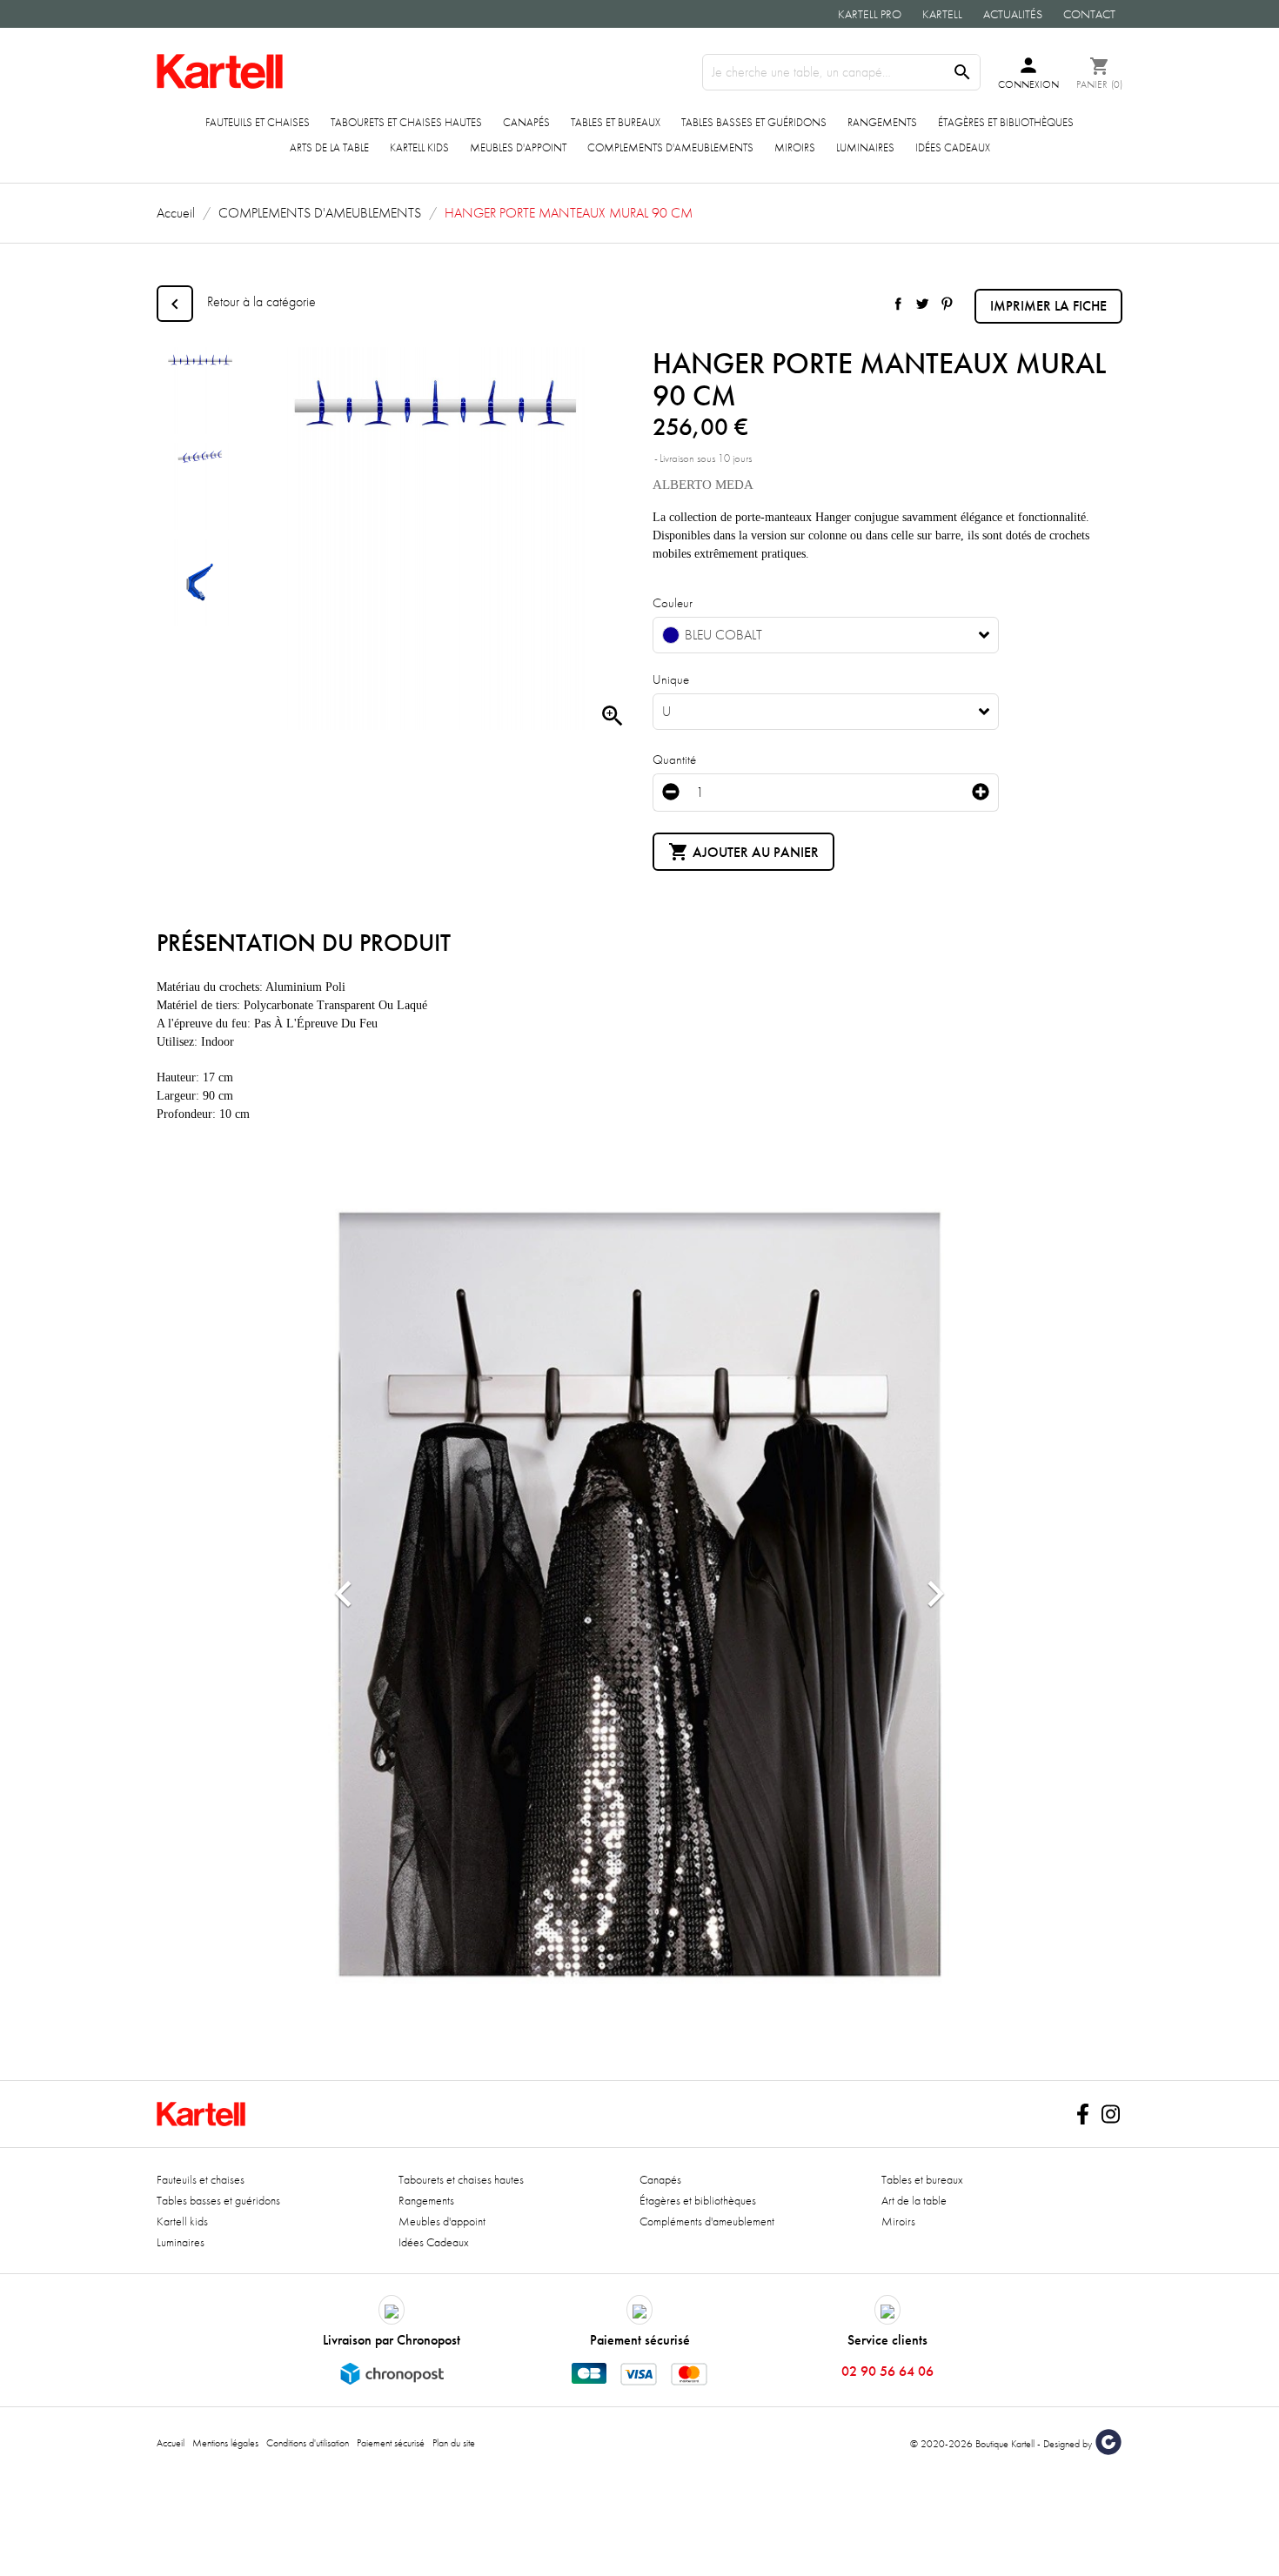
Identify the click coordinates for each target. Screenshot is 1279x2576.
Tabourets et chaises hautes (406, 122)
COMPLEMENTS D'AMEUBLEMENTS (670, 147)
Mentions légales (225, 2443)
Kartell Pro (870, 14)
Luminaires (865, 147)
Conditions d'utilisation (308, 2443)
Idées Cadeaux (953, 147)
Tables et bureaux (616, 122)
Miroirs (795, 147)
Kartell (942, 14)
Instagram (1110, 2114)
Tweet (922, 304)
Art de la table (914, 2200)
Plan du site (454, 2443)
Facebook (1082, 2114)
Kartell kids (419, 147)
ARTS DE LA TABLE (329, 147)
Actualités (1013, 14)
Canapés (526, 122)
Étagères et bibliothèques (1006, 122)
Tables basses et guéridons (754, 122)
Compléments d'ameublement (707, 2221)
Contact (1089, 14)
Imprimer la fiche (1048, 306)
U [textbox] (666, 712)
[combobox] (826, 635)
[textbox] (813, 635)
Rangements (882, 122)
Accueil (171, 2443)
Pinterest (947, 304)
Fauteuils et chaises (258, 122)
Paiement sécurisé (391, 2443)
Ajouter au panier (743, 852)
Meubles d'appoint (518, 147)
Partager (898, 304)
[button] (344, 1594)
